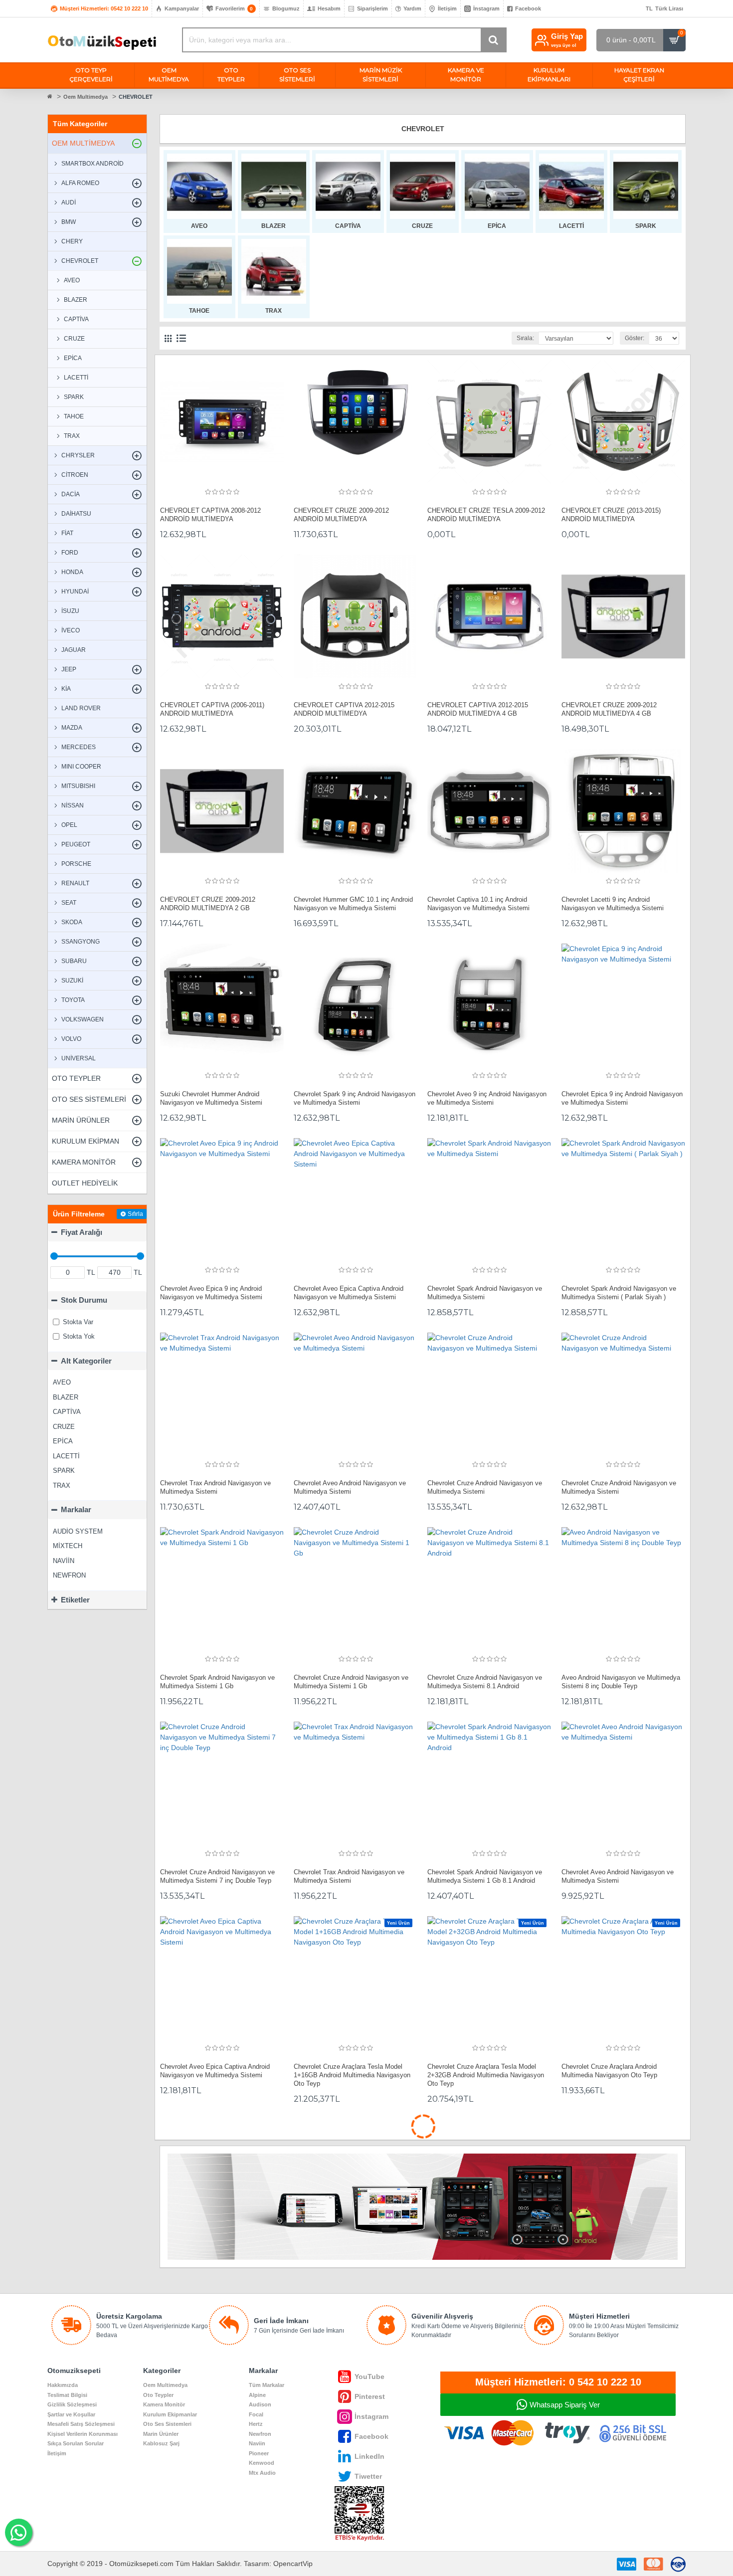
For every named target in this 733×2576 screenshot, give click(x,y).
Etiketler (75, 1600)
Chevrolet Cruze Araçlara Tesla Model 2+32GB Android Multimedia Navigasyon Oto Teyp (486, 2075)
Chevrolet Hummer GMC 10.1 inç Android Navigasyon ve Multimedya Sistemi (353, 904)
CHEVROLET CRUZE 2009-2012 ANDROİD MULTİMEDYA (341, 515)
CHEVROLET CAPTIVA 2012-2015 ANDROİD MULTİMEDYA (344, 709)
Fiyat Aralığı (82, 1232)
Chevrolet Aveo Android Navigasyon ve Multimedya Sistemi (350, 1487)
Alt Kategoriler (86, 1361)
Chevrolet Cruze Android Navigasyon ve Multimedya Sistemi (485, 1487)
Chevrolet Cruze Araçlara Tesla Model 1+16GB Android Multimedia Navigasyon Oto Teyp (352, 2075)
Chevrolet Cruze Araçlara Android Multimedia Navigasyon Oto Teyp (609, 2071)
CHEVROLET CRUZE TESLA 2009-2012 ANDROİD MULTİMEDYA (486, 515)
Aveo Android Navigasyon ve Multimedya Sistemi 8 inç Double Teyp (621, 1682)
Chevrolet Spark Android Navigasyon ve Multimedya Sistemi (485, 1293)
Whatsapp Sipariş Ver (565, 2405)
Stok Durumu (84, 1300)
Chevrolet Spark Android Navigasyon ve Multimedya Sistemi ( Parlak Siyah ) (619, 1293)
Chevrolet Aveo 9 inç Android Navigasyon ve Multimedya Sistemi (487, 1098)
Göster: (635, 338)
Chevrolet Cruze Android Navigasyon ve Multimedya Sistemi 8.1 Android (485, 1682)
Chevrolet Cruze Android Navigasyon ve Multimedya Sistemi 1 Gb (351, 1682)
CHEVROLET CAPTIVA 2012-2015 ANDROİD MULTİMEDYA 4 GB (478, 709)
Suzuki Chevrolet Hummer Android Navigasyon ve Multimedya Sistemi (211, 1098)
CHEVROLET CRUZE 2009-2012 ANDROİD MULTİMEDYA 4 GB (609, 709)
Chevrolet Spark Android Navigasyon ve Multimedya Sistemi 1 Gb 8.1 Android (485, 1876)
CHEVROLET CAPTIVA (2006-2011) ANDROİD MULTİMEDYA (212, 709)
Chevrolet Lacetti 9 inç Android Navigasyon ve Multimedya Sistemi (613, 904)
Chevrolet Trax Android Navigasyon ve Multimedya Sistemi (215, 1487)
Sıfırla (135, 1214)
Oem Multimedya (86, 97)
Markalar (76, 1509)
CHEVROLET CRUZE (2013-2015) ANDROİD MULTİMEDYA (611, 515)
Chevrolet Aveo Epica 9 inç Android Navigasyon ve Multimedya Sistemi (211, 1293)
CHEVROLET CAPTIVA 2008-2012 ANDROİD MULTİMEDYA (210, 515)
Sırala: (525, 338)
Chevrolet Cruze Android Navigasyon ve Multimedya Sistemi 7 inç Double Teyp (217, 1876)
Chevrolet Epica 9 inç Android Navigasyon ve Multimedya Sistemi (622, 1098)
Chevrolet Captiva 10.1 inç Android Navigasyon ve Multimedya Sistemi (478, 904)
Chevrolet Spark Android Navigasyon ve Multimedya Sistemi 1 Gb (217, 1682)
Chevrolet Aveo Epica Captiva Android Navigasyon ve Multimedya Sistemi (349, 1293)
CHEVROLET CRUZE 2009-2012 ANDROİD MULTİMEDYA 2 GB (208, 904)
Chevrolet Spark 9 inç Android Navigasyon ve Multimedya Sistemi (355, 1098)
